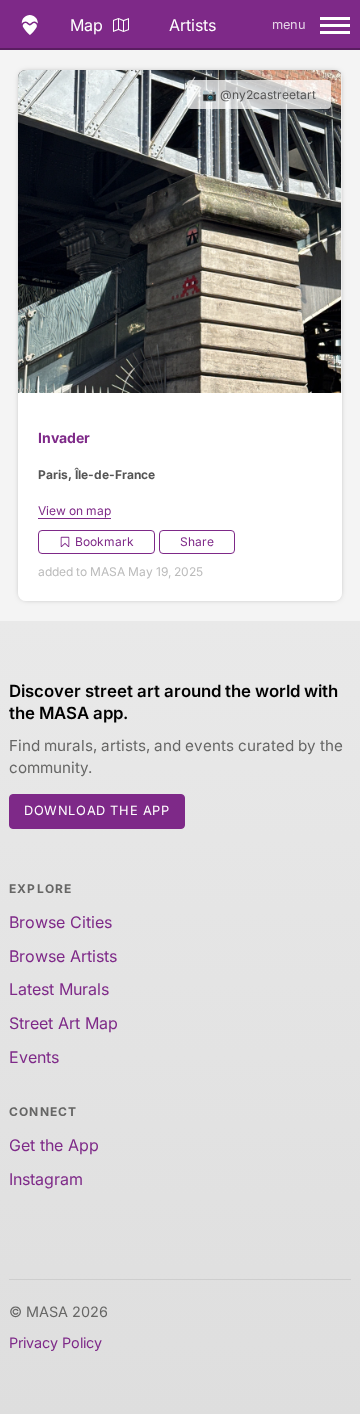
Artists (192, 25)
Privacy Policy (55, 1342)
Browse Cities (60, 922)
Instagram (46, 1179)
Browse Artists (63, 956)
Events (34, 1057)
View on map (74, 510)
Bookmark (104, 541)
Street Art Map (63, 1023)
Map (86, 25)
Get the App (54, 1145)
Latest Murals (59, 989)
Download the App (97, 810)
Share (197, 541)
